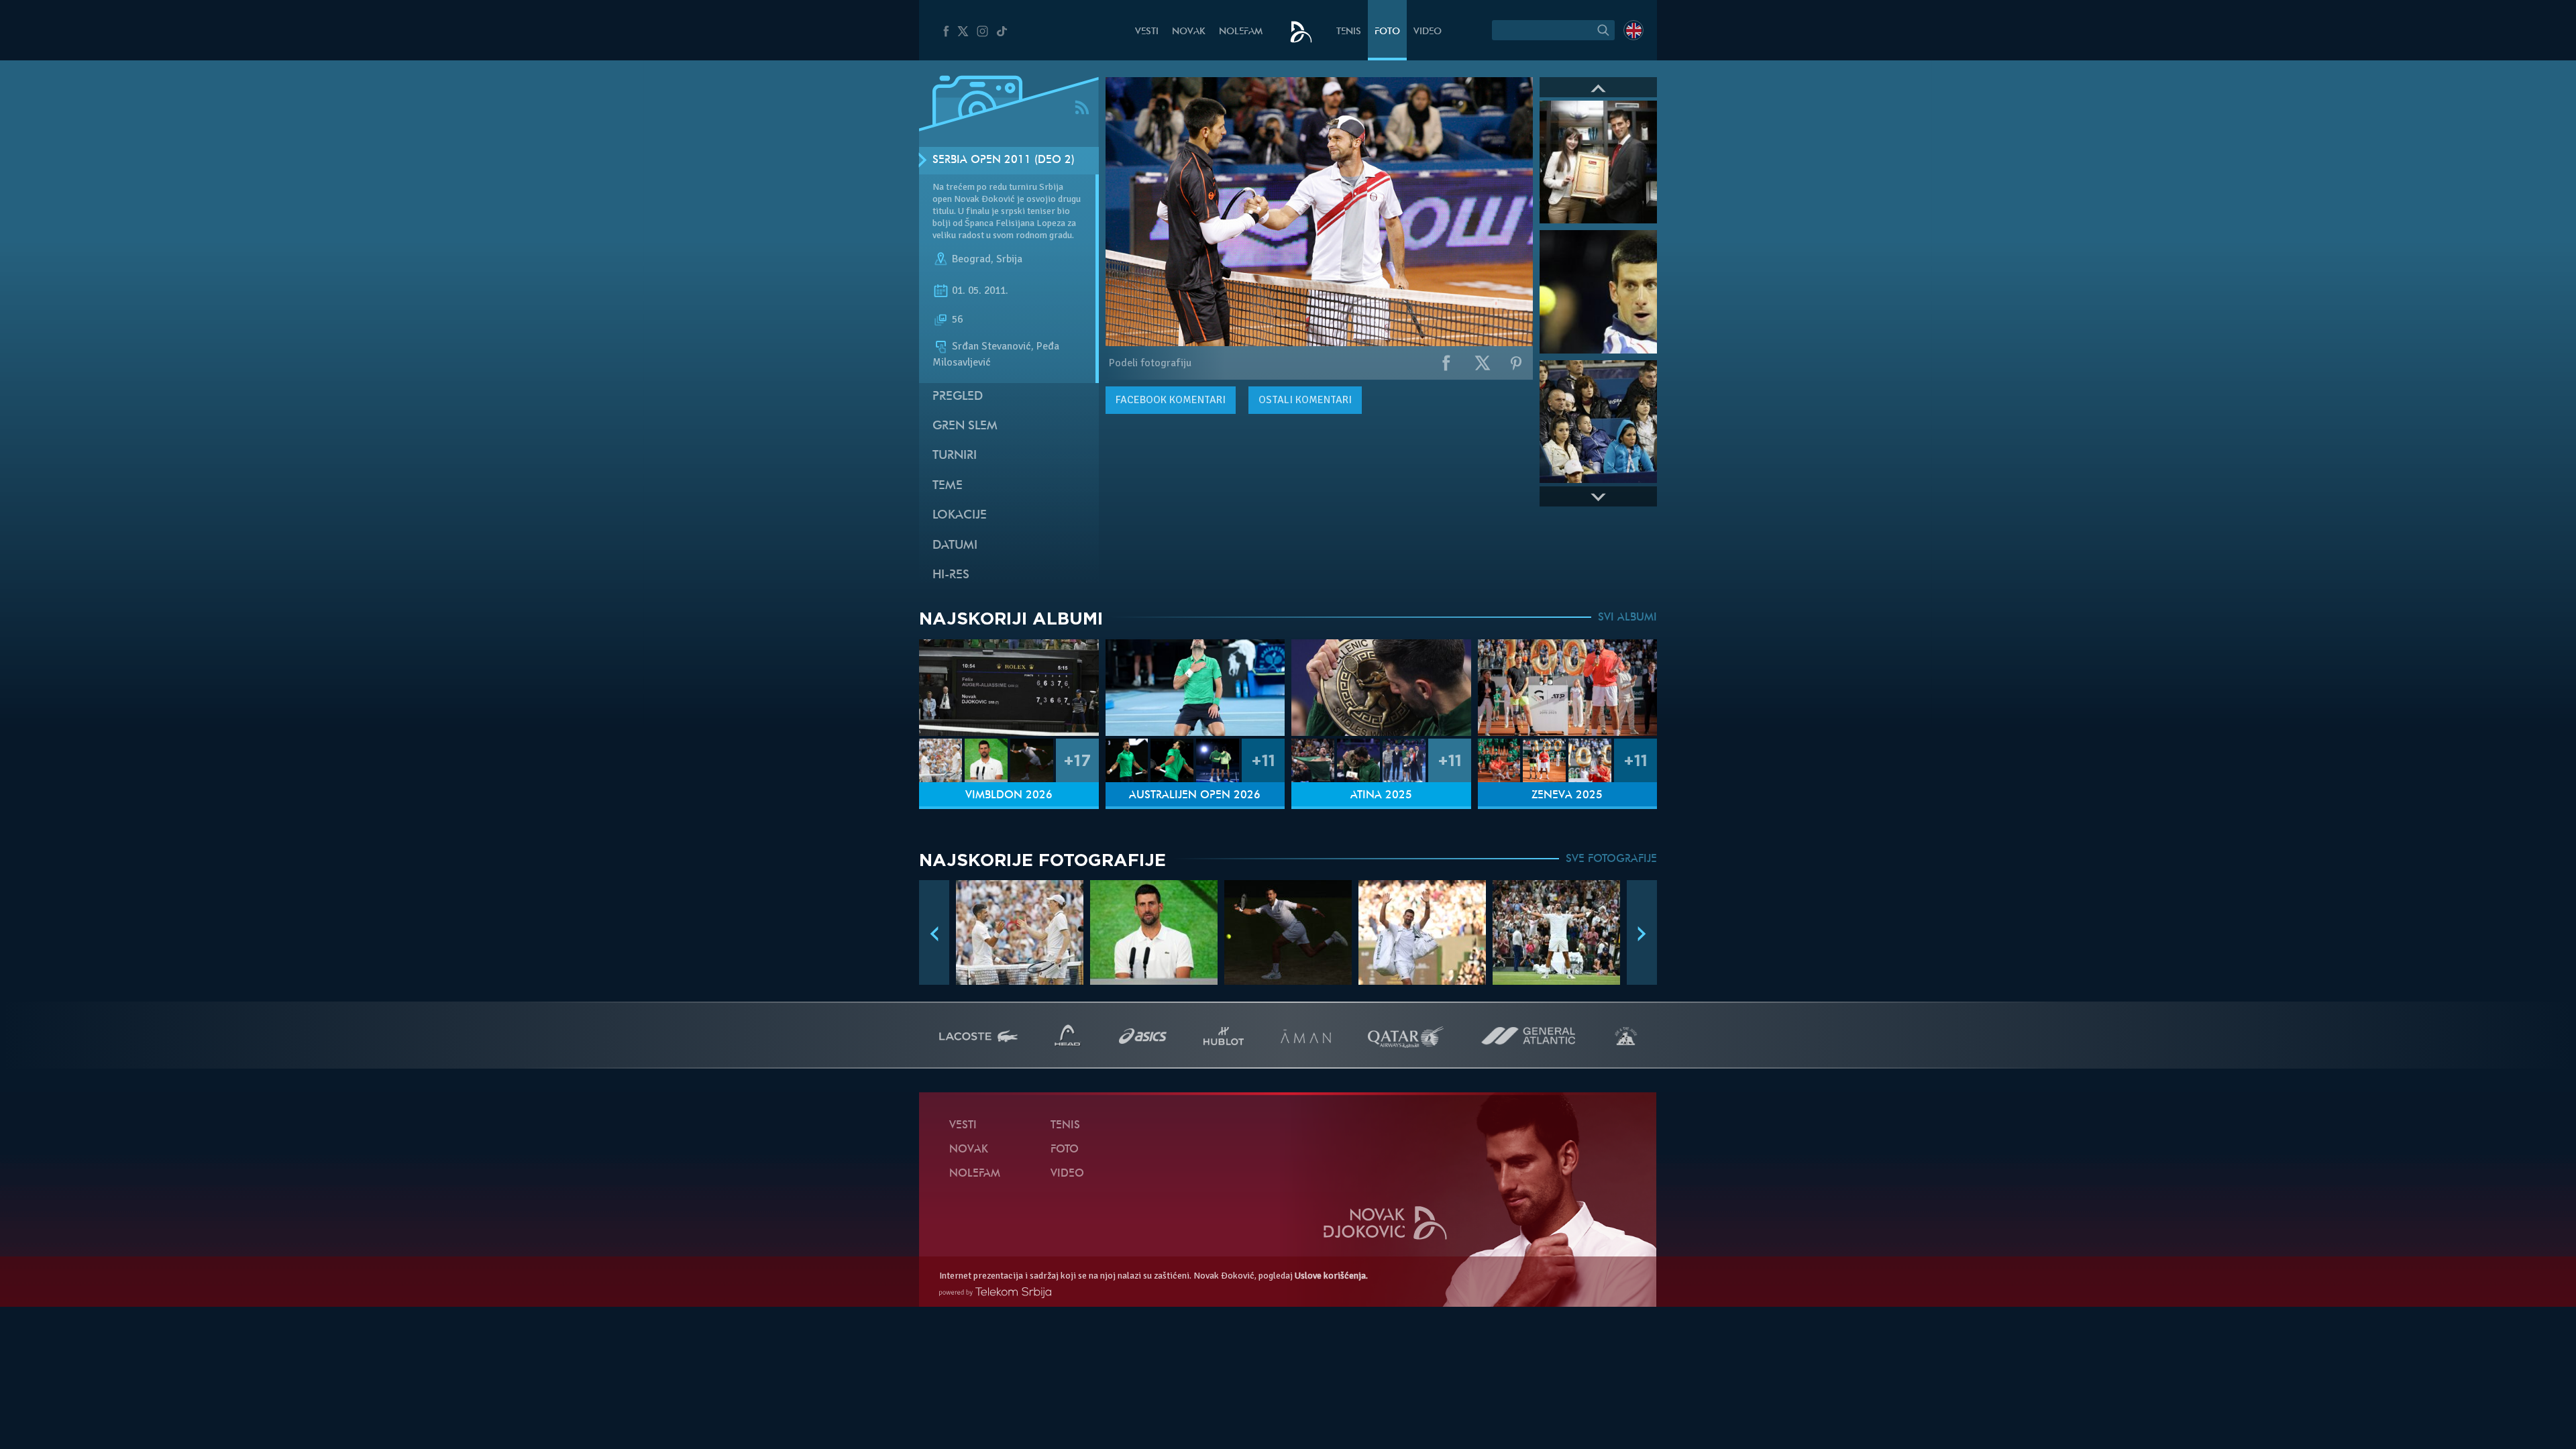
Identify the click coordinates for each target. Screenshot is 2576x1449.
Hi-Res (951, 575)
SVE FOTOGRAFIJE (1611, 859)
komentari (1171, 400)
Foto (1387, 32)
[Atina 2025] (1381, 688)
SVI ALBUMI (1627, 618)
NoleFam (1241, 32)
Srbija (1009, 259)
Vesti (1147, 32)
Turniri (955, 456)
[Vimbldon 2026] (1009, 688)
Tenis (1349, 32)
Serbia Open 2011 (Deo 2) (1004, 160)
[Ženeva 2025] (1568, 688)
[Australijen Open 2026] (1195, 688)
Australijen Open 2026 (1195, 796)
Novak (1189, 32)
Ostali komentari (1305, 400)
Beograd (971, 259)
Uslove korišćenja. (1331, 1276)
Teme (948, 486)
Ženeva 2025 (1567, 796)
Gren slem (965, 426)
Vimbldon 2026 (1009, 796)
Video (1428, 32)
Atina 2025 (1381, 796)
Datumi (955, 546)
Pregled (958, 397)
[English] (1633, 30)
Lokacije (960, 516)
